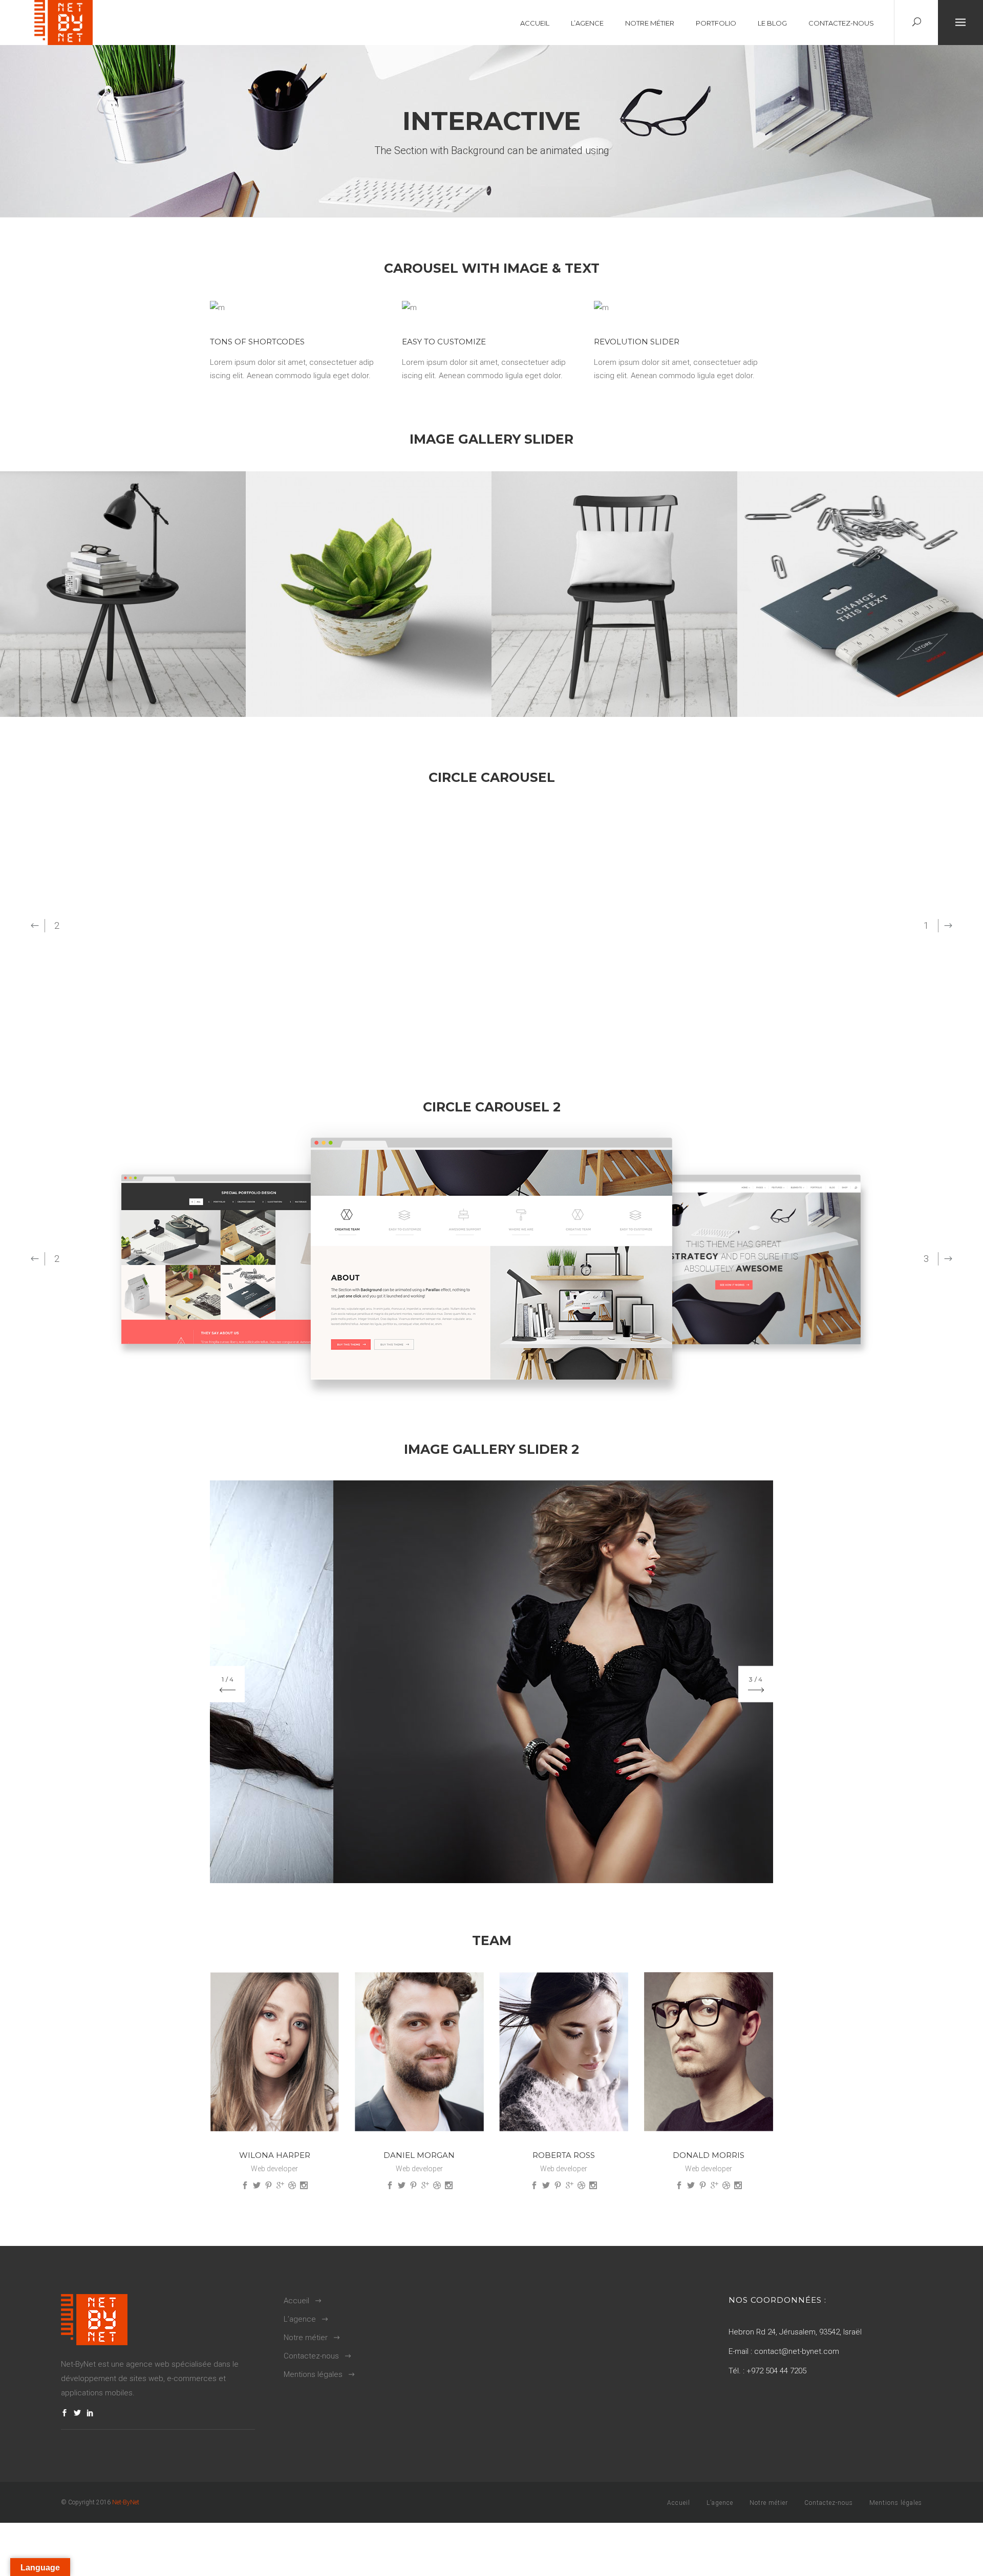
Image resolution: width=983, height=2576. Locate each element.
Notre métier (306, 2338)
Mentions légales (313, 2374)
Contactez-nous (311, 2356)
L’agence (300, 2319)
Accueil (296, 2301)
